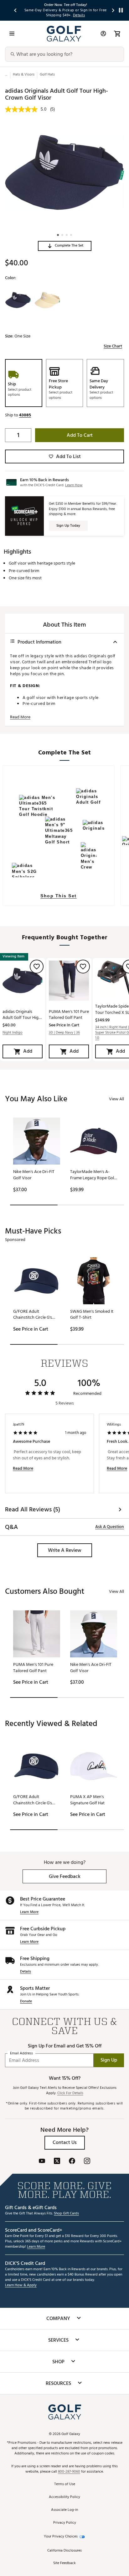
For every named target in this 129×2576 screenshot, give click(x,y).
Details (26, 1972)
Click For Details (70, 2093)
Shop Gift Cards (66, 2214)
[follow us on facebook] (72, 2162)
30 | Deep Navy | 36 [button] (64, 1033)
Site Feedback (64, 2563)
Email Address (21, 2053)
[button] (65, 246)
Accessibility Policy (64, 2497)
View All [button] (116, 1099)
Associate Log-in (64, 2510)
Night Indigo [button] (13, 1033)
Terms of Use (65, 2484)
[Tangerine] (47, 300)
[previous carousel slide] (16, 10)
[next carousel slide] (113, 10)
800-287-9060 (69, 2472)
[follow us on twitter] (57, 2162)
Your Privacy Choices (61, 2537)
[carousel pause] (121, 10)
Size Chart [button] (113, 346)
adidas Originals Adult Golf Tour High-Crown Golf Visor (23, 1014)
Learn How (74, 485)
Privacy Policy (65, 2523)
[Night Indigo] (18, 300)
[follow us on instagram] (87, 2162)
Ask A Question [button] (110, 1527)
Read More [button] (20, 717)
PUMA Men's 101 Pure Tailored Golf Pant (69, 1014)
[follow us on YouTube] (42, 2162)
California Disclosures (64, 2551)
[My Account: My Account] (103, 34)
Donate (26, 2002)
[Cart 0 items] (117, 34)
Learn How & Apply (21, 2285)
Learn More (29, 1912)
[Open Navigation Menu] (12, 34)
